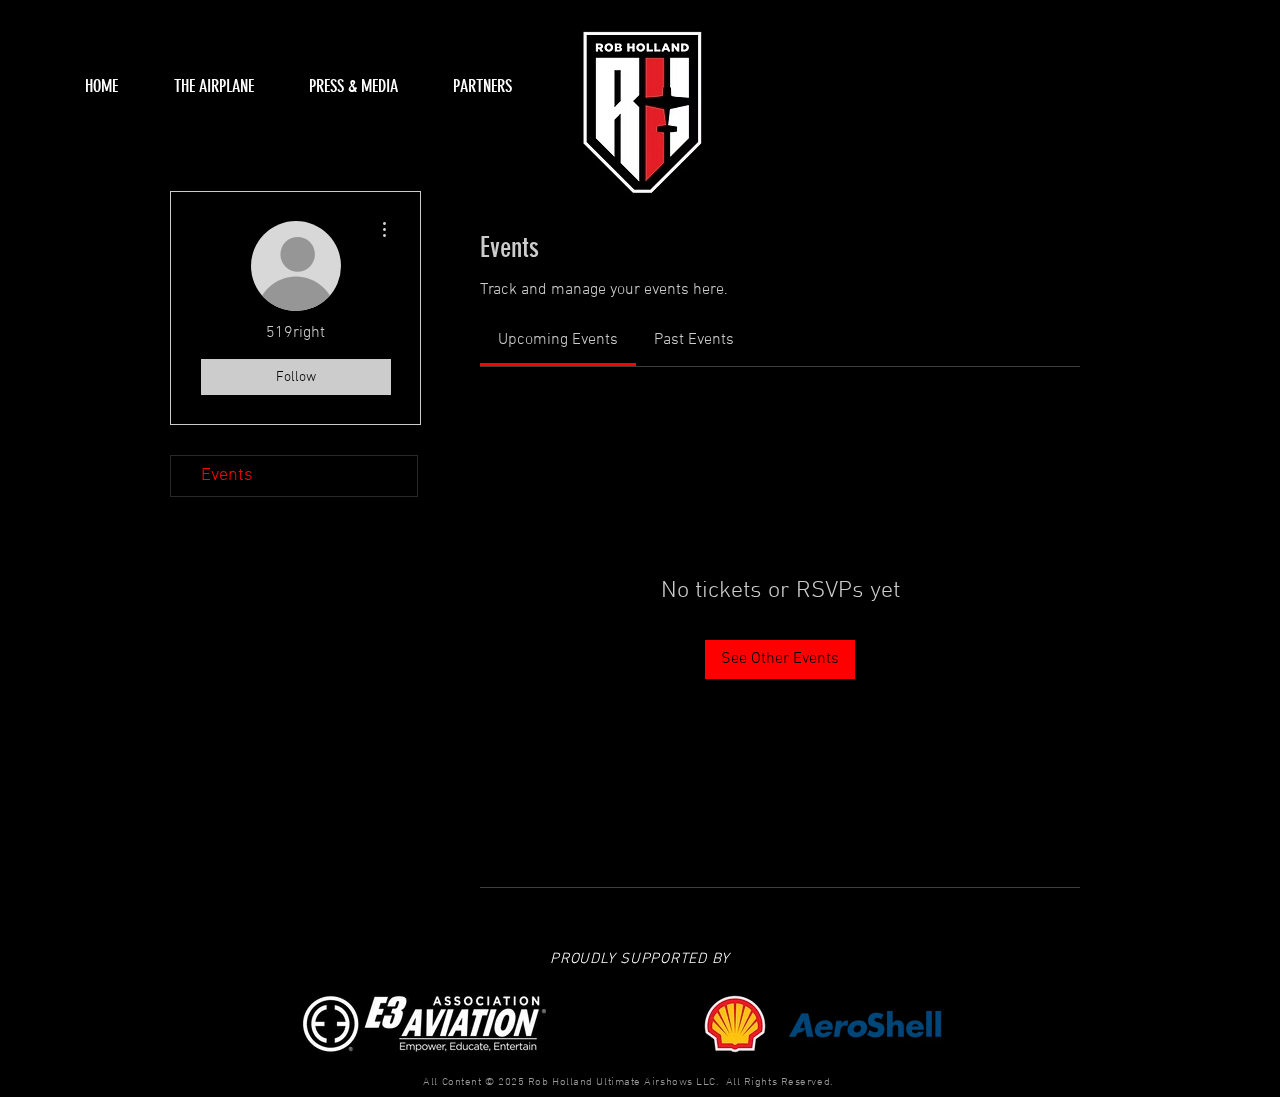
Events (227, 475)
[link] (558, 340)
